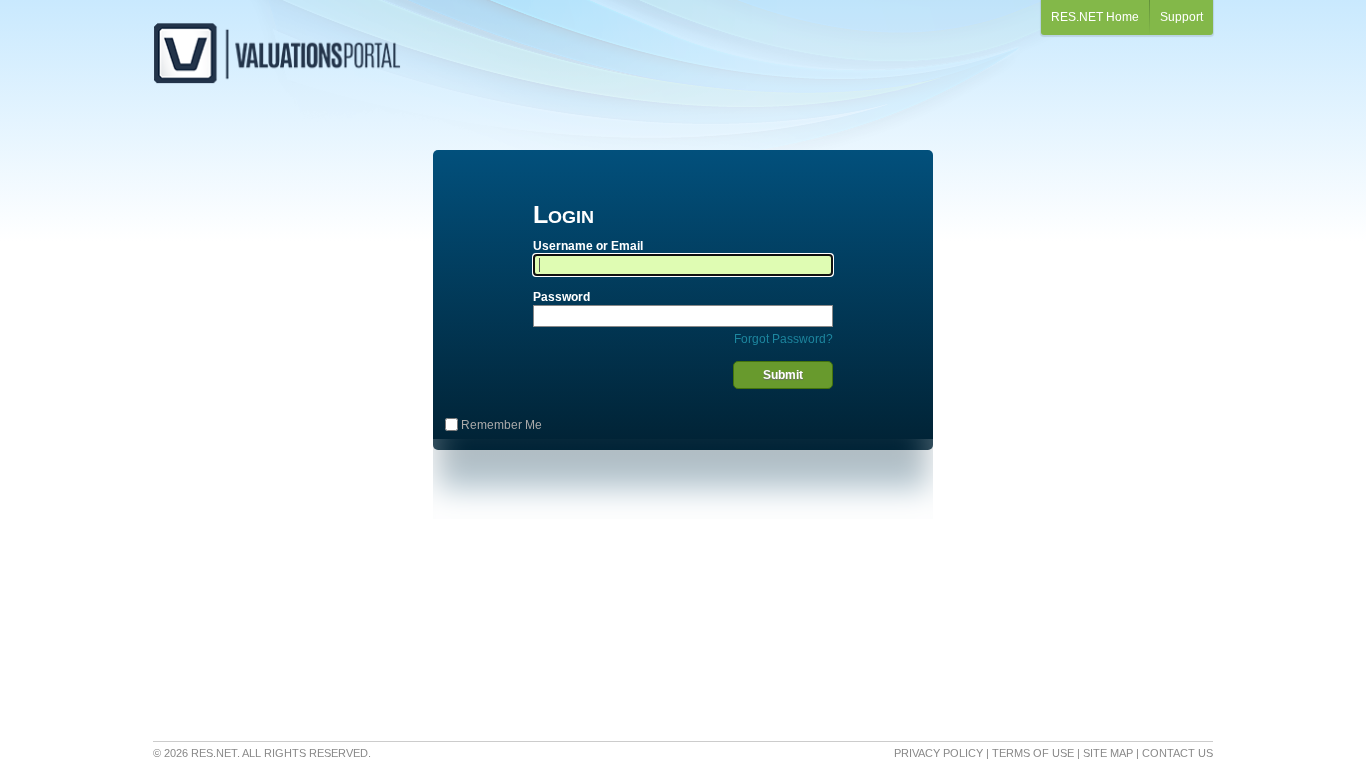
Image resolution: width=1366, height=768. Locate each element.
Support (1181, 17)
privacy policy (938, 753)
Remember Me (501, 425)
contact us (1177, 753)
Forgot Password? (783, 339)
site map (1108, 753)
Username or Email (588, 246)
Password (561, 297)
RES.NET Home (1095, 17)
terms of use (1033, 753)
